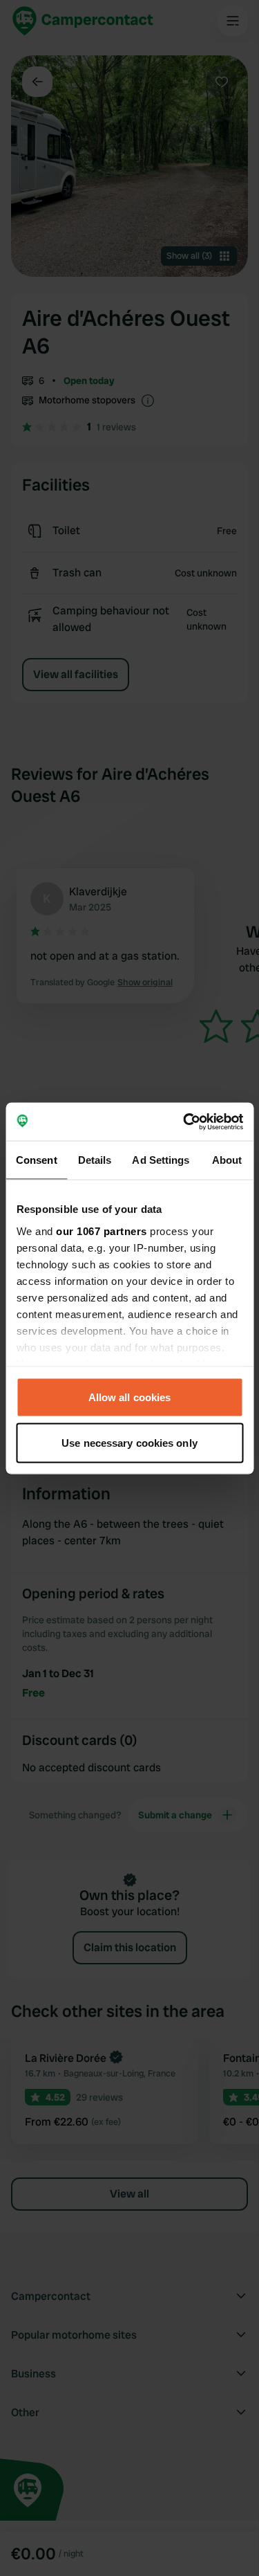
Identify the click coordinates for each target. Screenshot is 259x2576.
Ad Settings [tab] (161, 1160)
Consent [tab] (37, 1160)
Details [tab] (95, 1160)
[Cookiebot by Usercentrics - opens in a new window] (184, 1122)
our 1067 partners (102, 1231)
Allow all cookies (130, 1397)
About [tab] (227, 1160)
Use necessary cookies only (129, 1442)
